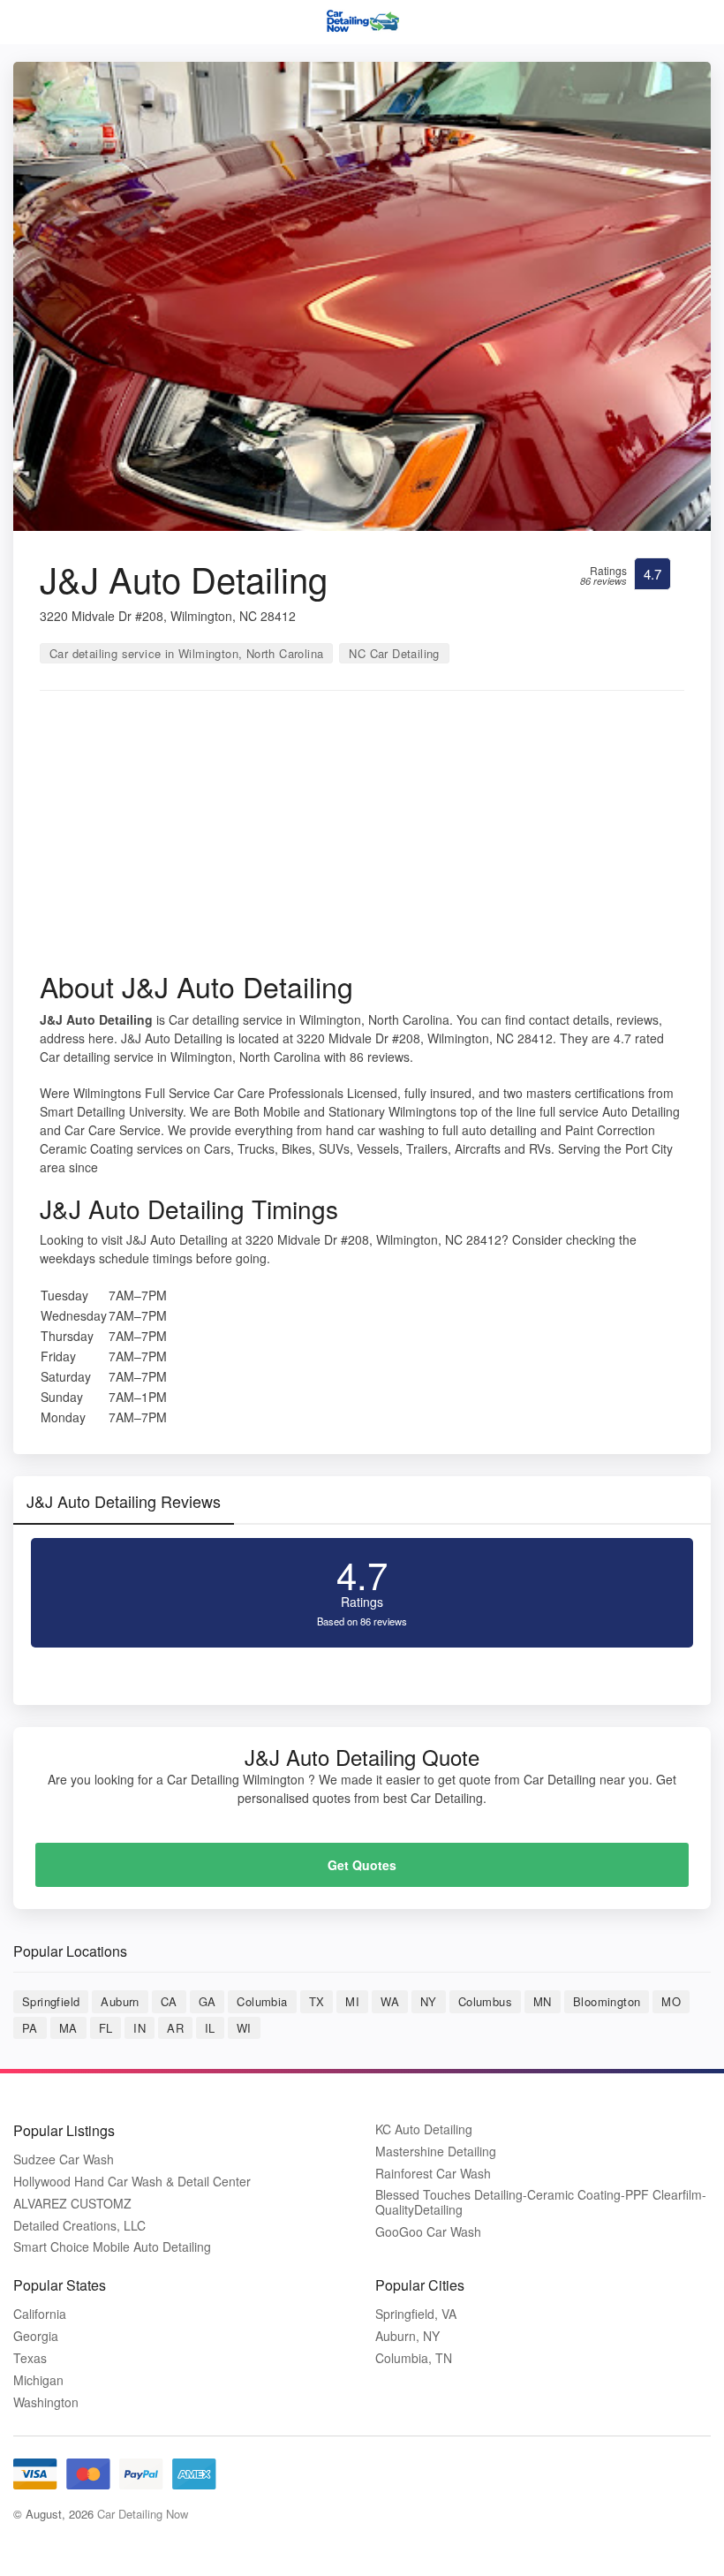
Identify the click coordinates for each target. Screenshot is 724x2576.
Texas (30, 2358)
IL (210, 2028)
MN (543, 2001)
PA (30, 2028)
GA (207, 2001)
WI (244, 2028)
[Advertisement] (362, 837)
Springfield (51, 2001)
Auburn (120, 2001)
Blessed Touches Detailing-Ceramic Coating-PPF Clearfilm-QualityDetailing (541, 2202)
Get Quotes (362, 1865)
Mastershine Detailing (436, 2152)
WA (390, 2001)
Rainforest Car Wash (433, 2174)
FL (106, 2028)
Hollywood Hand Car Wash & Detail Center (132, 2182)
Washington (46, 2402)
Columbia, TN (414, 2358)
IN (140, 2028)
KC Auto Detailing (424, 2129)
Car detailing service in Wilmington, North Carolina (186, 653)
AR (175, 2028)
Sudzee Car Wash (64, 2159)
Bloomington (607, 2001)
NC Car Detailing (394, 653)
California (40, 2314)
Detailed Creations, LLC (79, 2226)
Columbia (262, 2001)
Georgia (36, 2336)
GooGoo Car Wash (428, 2232)
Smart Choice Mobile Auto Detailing (112, 2247)
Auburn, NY (407, 2336)
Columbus (485, 2001)
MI (352, 2001)
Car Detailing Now (143, 2514)
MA (68, 2028)
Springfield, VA (416, 2314)
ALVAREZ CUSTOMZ (72, 2204)
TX (317, 2001)
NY (429, 2001)
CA (169, 2001)
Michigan (38, 2380)
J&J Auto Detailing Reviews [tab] (124, 1501)
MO (671, 2001)
